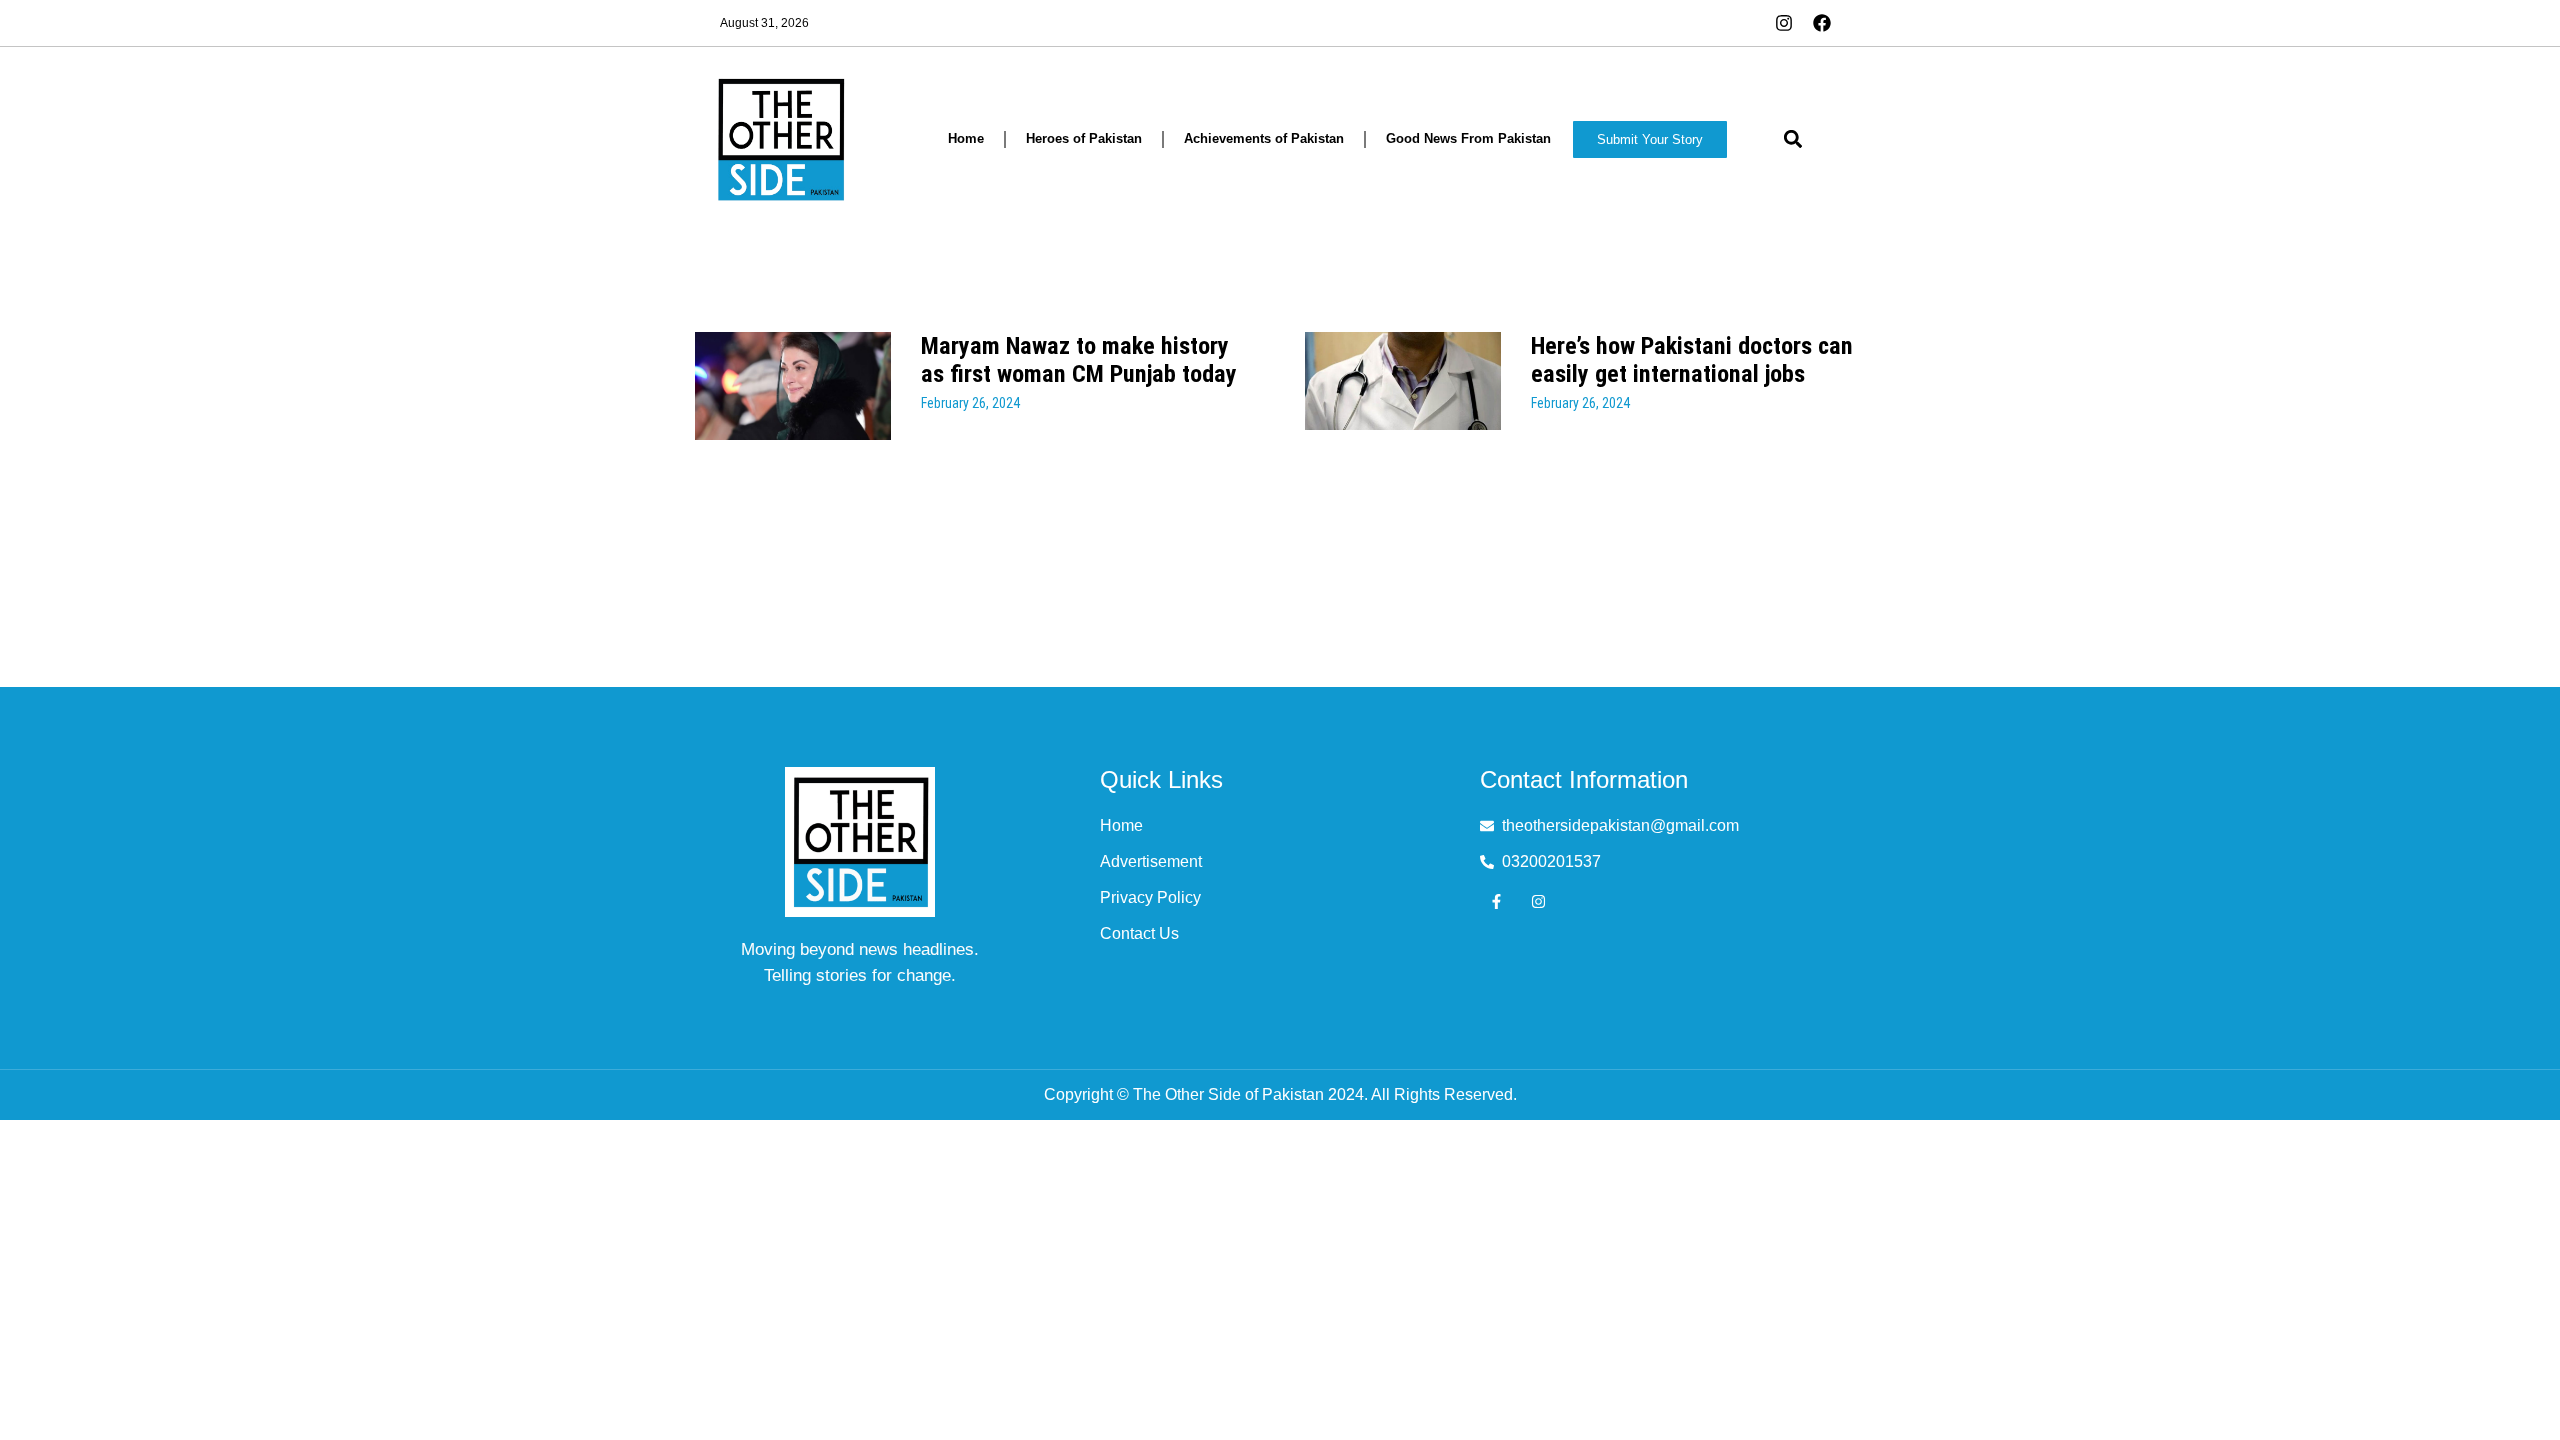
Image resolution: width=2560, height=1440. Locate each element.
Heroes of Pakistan (1084, 138)
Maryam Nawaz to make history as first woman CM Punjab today (1079, 360)
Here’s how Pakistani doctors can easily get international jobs (1692, 360)
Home (966, 138)
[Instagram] (1538, 901)
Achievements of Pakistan (1264, 138)
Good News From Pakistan (1468, 138)
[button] (1792, 139)
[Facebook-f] (1496, 901)
